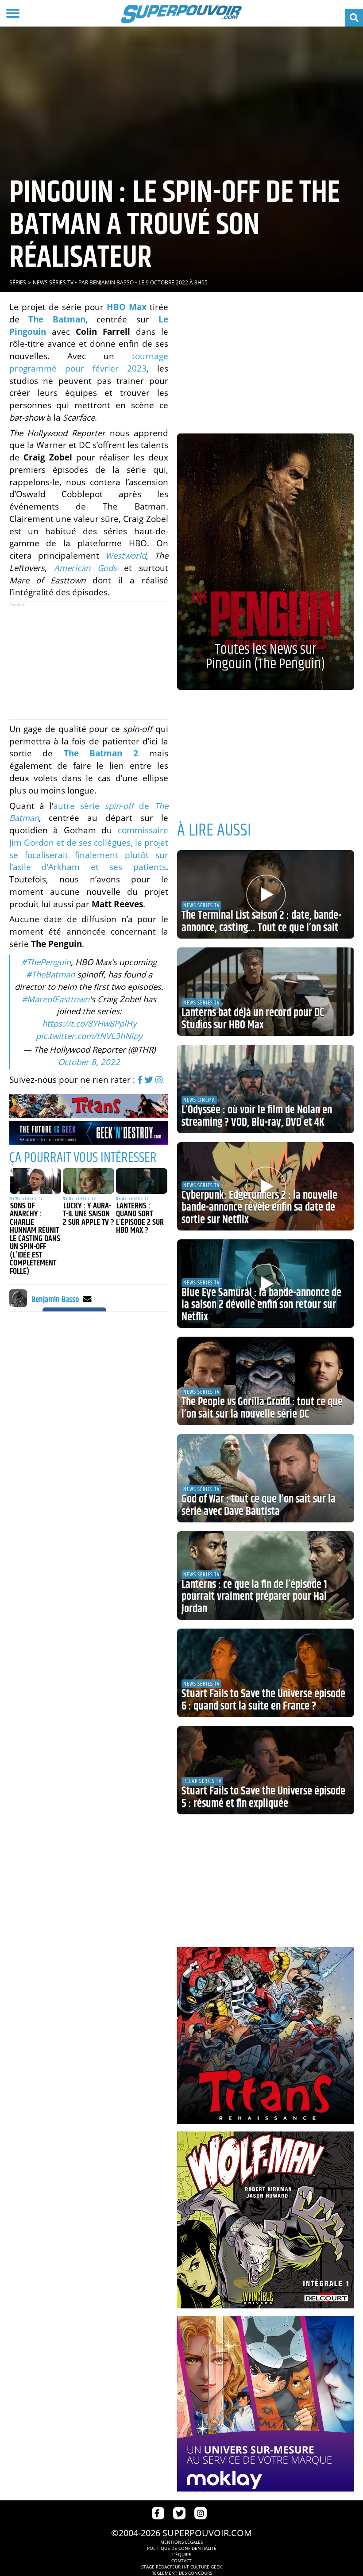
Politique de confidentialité (182, 2548)
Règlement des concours (182, 2573)
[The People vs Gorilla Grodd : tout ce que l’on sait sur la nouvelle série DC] (266, 1381)
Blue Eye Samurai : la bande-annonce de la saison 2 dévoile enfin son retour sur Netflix (261, 1305)
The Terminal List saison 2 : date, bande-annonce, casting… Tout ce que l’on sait (261, 922)
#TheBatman (50, 974)
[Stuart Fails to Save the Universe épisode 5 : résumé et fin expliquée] (266, 1770)
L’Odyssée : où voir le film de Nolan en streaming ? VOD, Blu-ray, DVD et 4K (257, 1116)
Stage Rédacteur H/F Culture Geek (181, 2567)
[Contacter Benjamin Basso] (87, 1299)
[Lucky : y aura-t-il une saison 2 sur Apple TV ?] (89, 1181)
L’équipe (182, 2554)
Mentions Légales (181, 2542)
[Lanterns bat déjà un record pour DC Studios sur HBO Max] (266, 992)
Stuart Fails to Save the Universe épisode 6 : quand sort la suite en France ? (263, 1700)
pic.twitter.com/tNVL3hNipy (89, 1036)
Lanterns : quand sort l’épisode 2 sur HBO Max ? (140, 1219)
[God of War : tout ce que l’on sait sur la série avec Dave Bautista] (266, 1478)
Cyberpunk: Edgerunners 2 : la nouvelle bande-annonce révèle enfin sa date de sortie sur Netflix (259, 1208)
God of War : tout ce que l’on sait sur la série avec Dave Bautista (259, 1506)
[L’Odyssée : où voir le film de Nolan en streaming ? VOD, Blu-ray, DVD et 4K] (266, 1089)
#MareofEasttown (56, 999)
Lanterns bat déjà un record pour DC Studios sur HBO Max (253, 1019)
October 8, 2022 (89, 1062)
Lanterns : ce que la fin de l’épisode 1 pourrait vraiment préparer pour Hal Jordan (254, 1597)
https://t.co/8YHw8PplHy (89, 1023)
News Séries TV (53, 282)
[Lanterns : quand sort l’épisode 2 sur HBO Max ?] (142, 1181)
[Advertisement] (89, 661)
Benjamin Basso (112, 282)
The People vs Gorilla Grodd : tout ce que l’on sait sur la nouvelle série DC (262, 1408)
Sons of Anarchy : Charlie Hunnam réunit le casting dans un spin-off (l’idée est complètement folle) (35, 1239)
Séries (18, 282)
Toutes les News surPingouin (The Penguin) (265, 657)
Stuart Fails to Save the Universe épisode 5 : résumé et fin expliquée (263, 1798)
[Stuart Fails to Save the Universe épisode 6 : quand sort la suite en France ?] (266, 1673)
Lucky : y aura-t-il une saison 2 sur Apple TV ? (89, 1214)
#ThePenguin (46, 962)
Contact (181, 2561)
